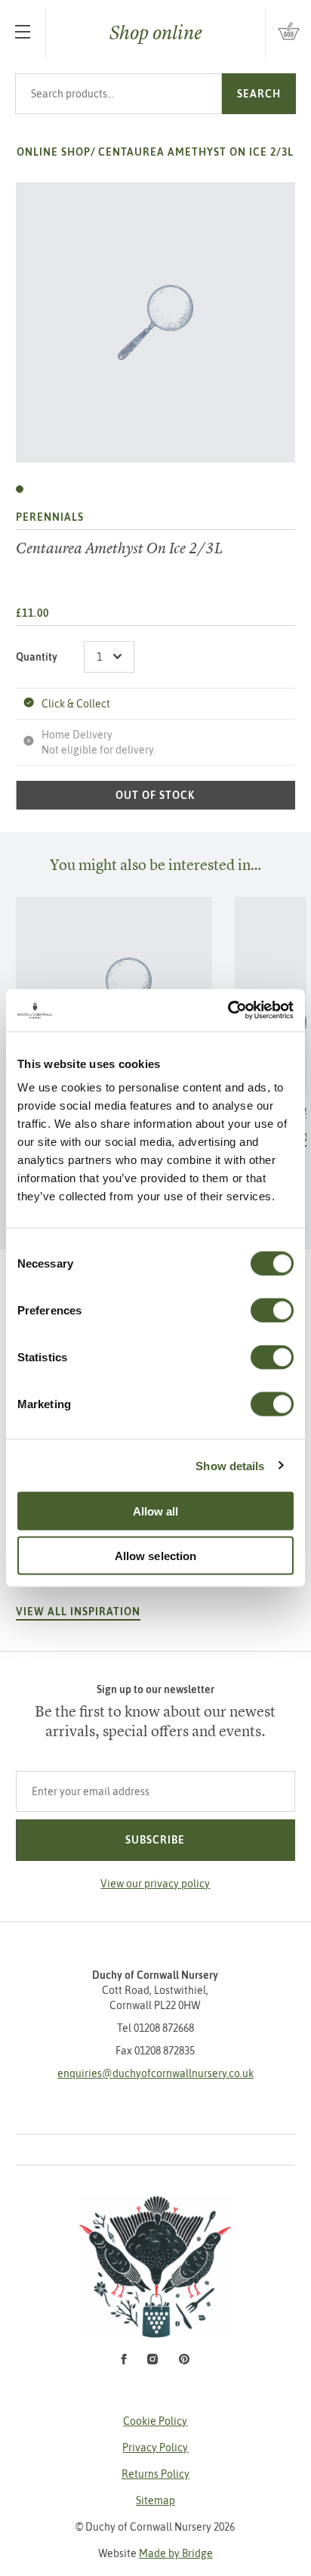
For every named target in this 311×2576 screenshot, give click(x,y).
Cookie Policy (155, 2421)
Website (155, 2553)
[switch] (272, 1311)
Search (259, 94)
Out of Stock (155, 795)
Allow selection (156, 1555)
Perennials (50, 517)
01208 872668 (164, 2028)
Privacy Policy (155, 2448)
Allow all (156, 1511)
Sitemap (155, 2500)
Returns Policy (155, 2474)
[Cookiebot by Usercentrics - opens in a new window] (228, 1011)
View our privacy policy (155, 1884)
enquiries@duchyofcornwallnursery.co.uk (155, 2073)
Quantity (37, 657)
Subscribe (155, 1840)
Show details (230, 1465)
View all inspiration (78, 1612)
